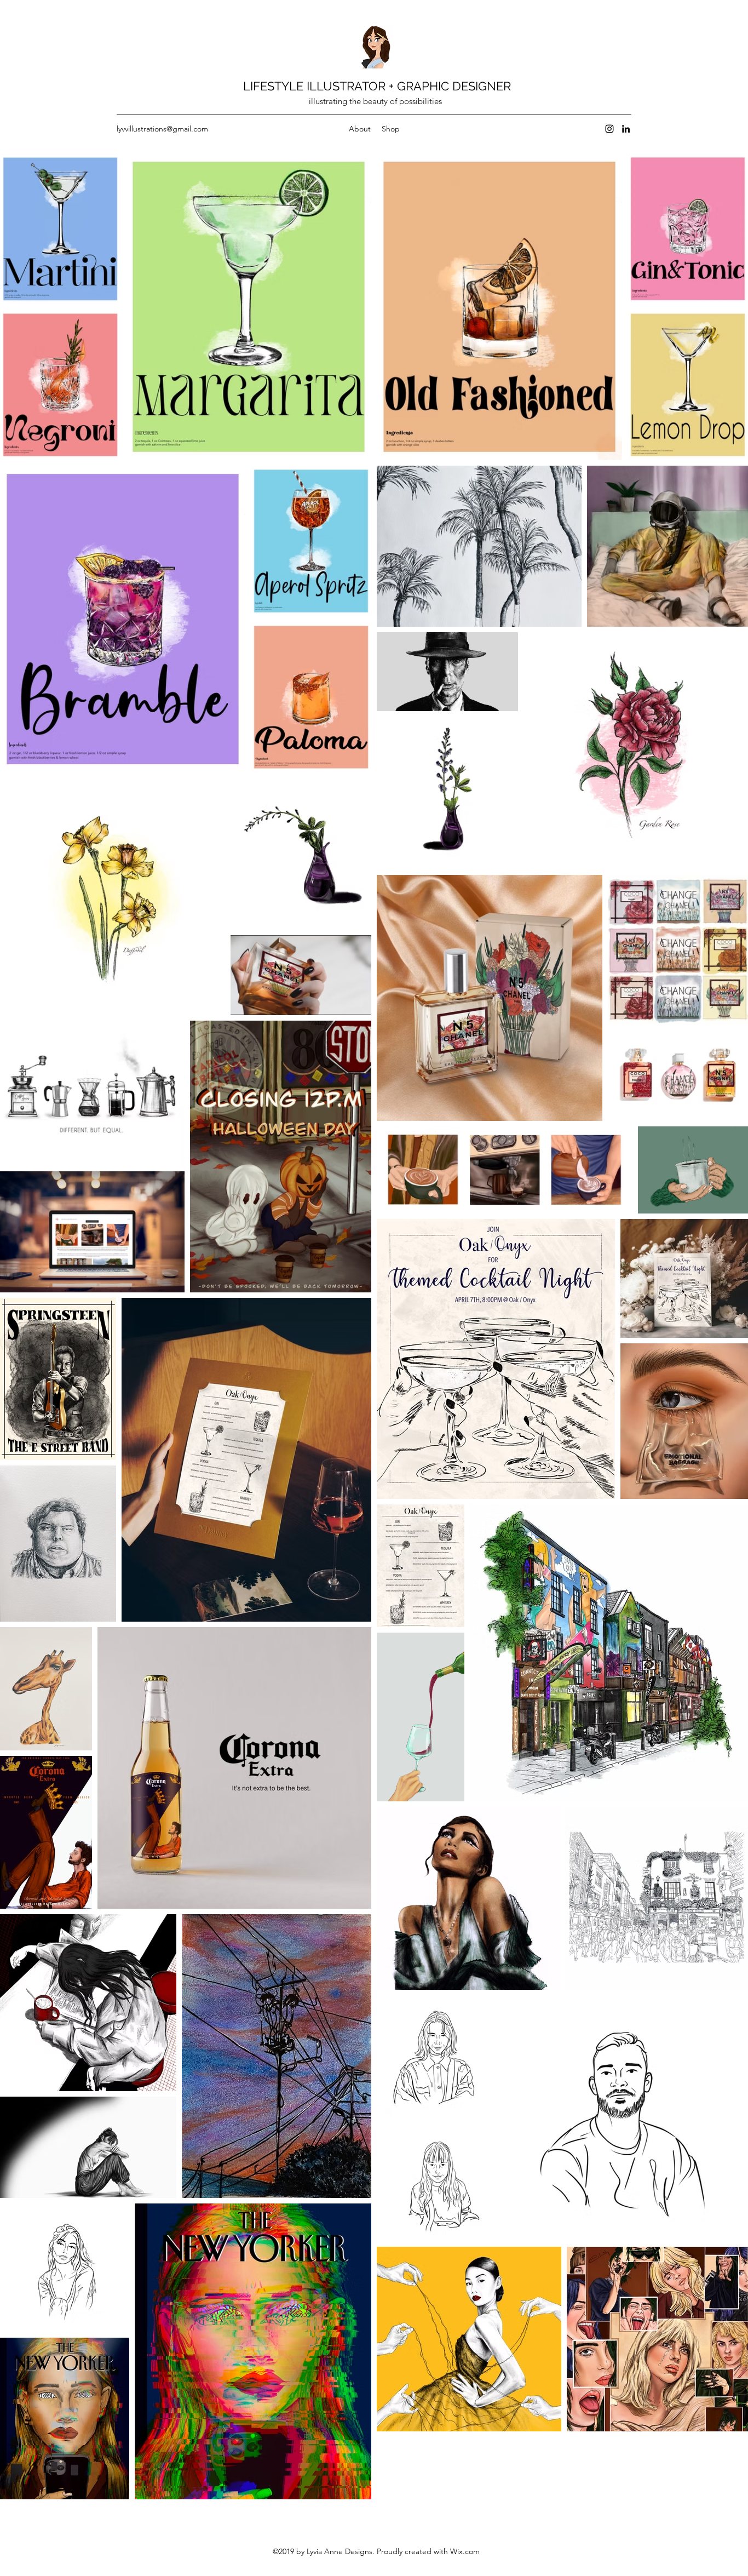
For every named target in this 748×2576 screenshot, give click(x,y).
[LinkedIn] (626, 129)
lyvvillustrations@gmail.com (162, 129)
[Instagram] (609, 129)
